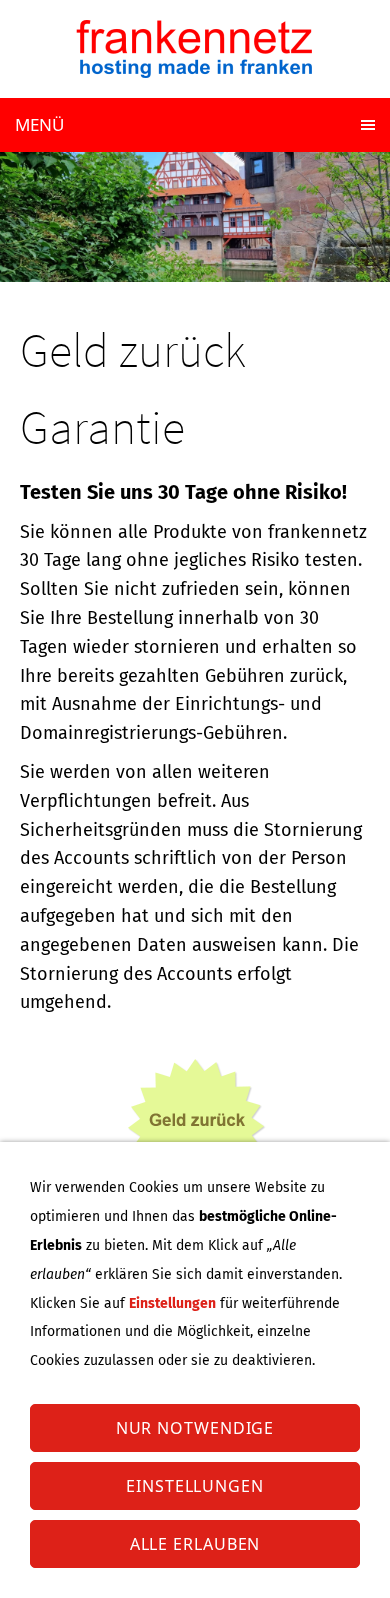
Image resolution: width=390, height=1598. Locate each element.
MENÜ (39, 124)
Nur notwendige (195, 1428)
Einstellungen (195, 1486)
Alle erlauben (195, 1544)
